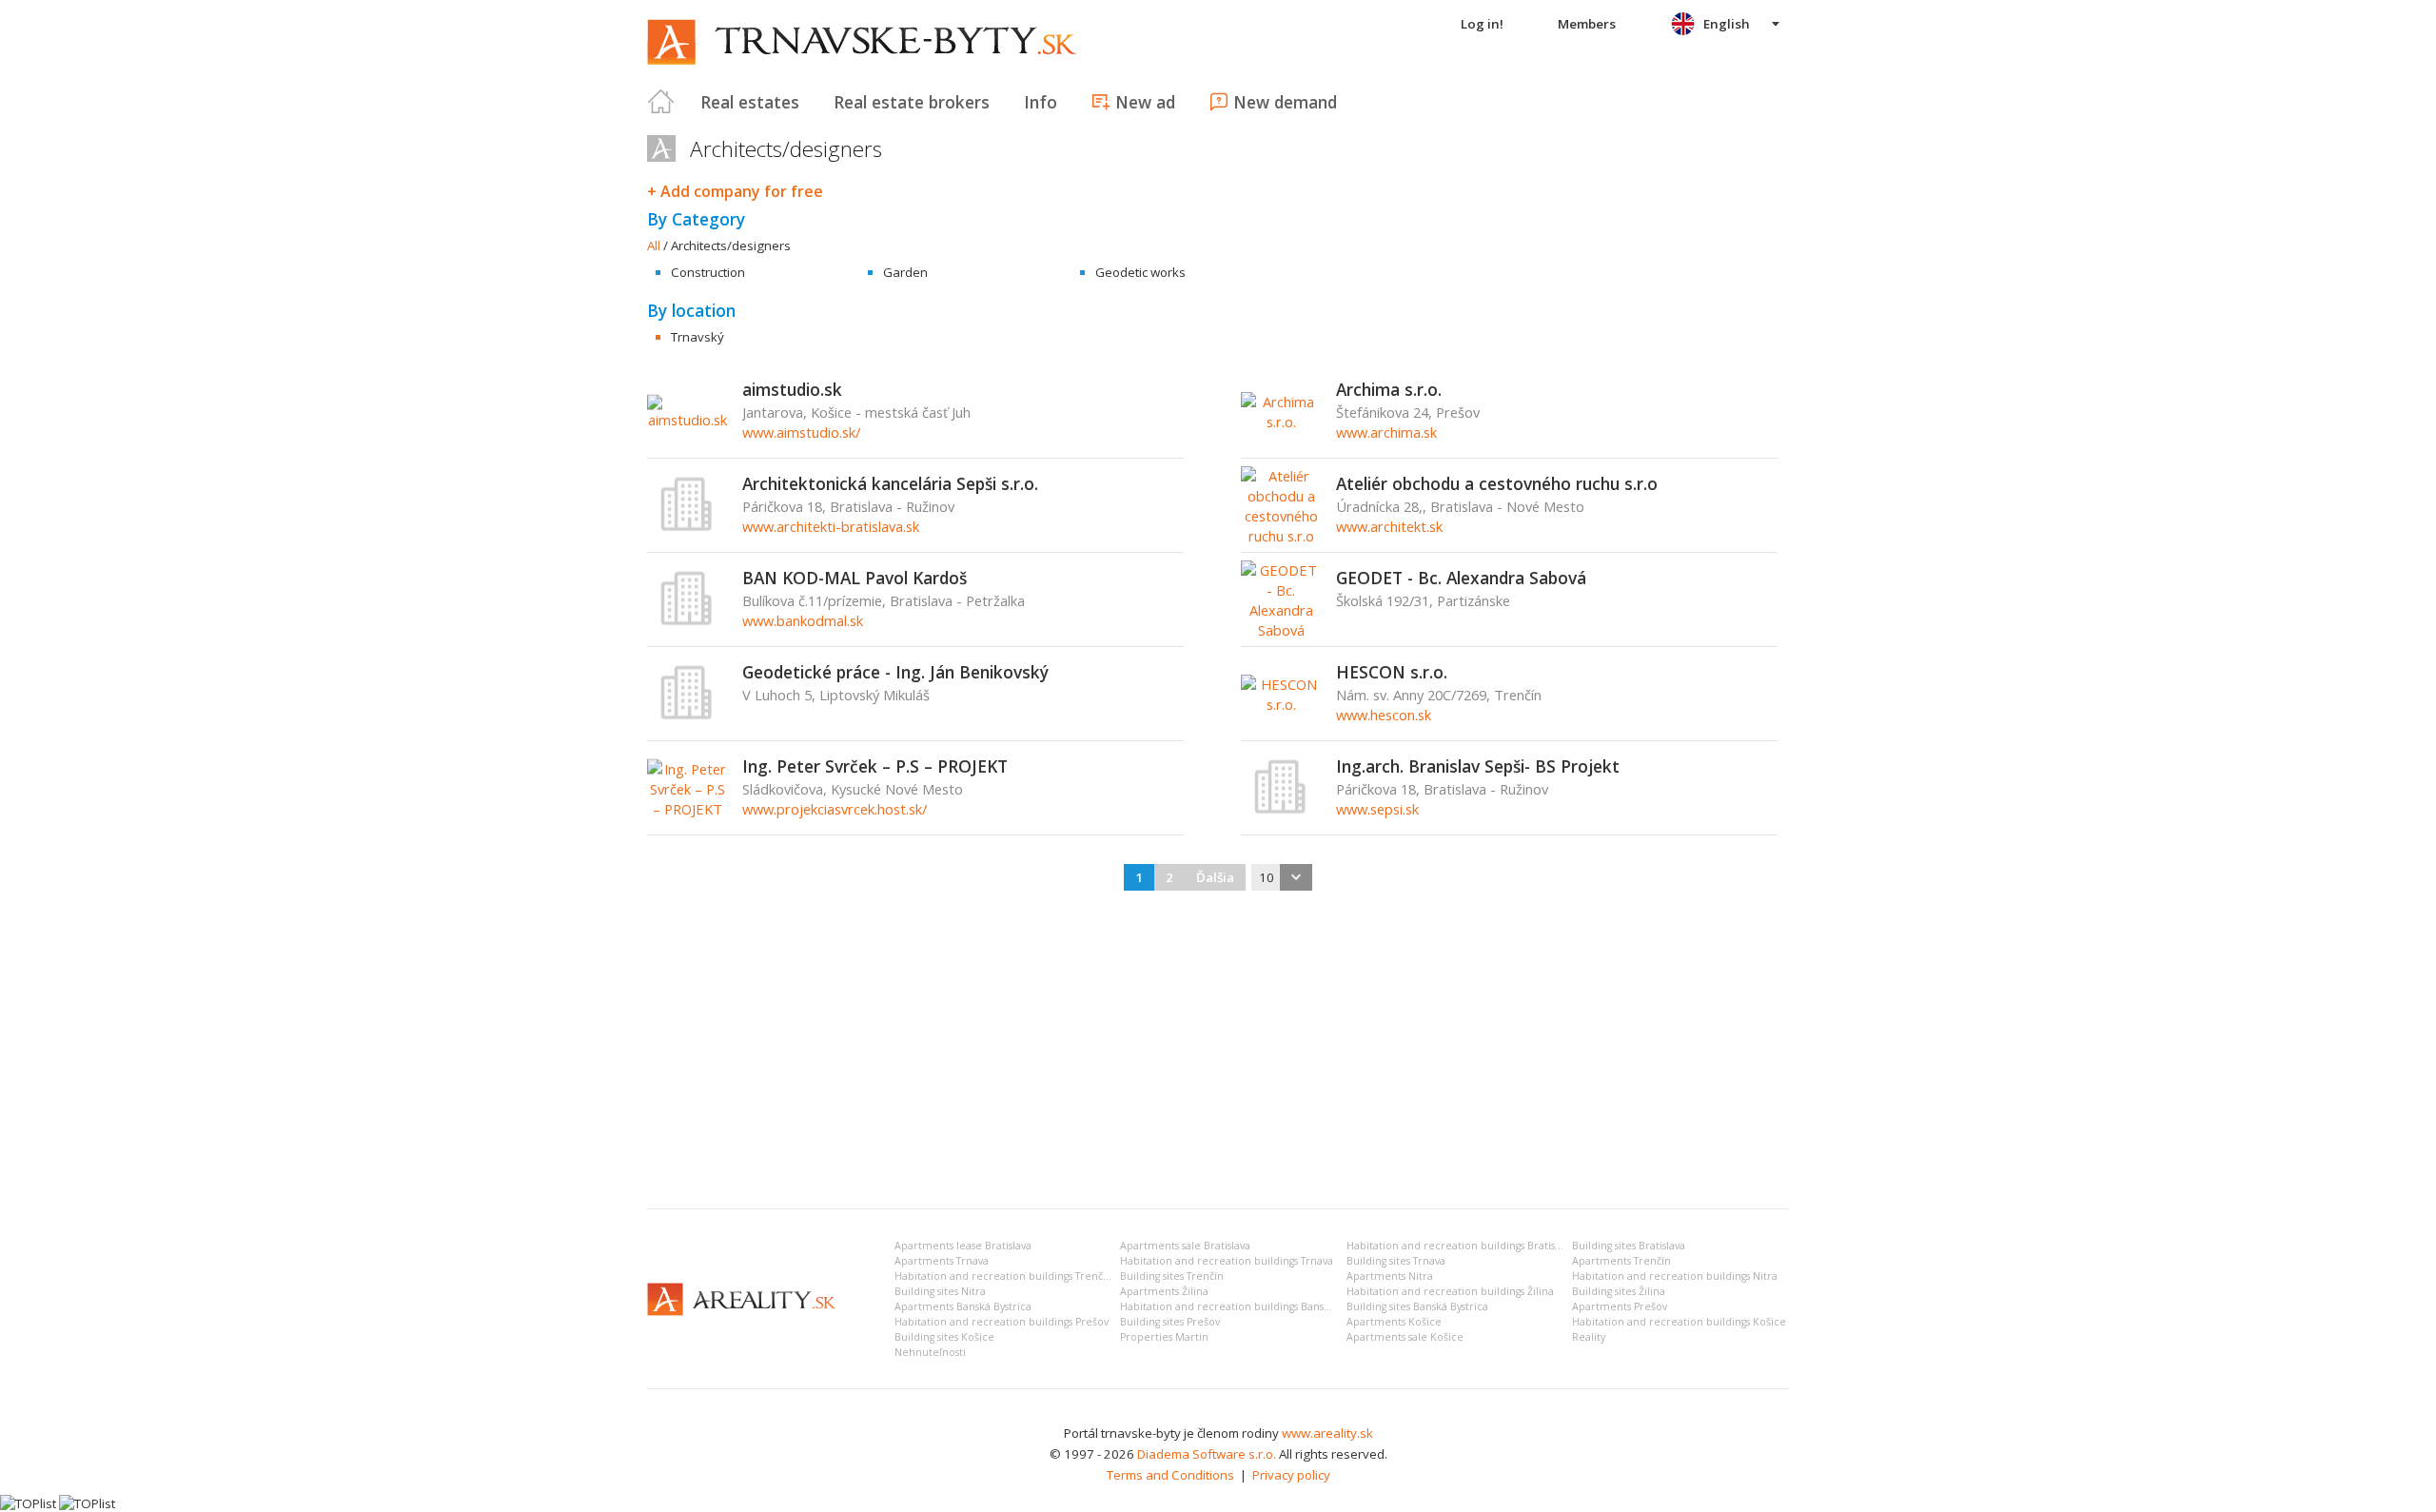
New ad (1145, 102)
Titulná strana (661, 102)
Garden (905, 272)
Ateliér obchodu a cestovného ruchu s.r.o (1497, 483)
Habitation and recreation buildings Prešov (1002, 1322)
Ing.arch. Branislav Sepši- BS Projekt (1478, 766)
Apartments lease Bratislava (963, 1246)
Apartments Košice (1394, 1322)
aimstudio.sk (792, 389)
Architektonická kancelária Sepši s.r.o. (890, 483)
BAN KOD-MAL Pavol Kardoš (855, 578)
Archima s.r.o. (1389, 389)
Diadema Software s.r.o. (1207, 1454)
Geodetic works (1140, 272)
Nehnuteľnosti (930, 1352)
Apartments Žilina (1164, 1291)
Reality (1589, 1337)
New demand (1285, 102)
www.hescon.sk (1384, 715)
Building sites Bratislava (1629, 1246)
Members (1587, 24)
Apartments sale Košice (1405, 1337)
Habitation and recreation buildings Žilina (1450, 1291)
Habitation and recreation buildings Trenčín (1003, 1276)
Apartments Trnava (942, 1261)
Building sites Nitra (940, 1291)
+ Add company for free (735, 191)
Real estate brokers (912, 102)
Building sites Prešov (1170, 1322)
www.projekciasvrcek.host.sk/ (835, 809)
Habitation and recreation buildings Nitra (1675, 1276)
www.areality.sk (1327, 1433)
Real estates (750, 102)
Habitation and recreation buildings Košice (1679, 1322)
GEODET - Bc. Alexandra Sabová (1461, 578)
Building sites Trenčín (1172, 1276)
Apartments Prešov (1620, 1306)
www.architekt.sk (1389, 526)
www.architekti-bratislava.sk (831, 526)
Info (1041, 102)
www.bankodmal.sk (803, 620)
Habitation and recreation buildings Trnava (1227, 1261)
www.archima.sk (1386, 432)
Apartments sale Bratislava (1185, 1246)
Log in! (1482, 24)
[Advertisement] (1218, 1051)
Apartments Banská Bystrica (963, 1306)
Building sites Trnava (1396, 1261)
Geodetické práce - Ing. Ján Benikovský (895, 672)
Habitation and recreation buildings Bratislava (1460, 1246)
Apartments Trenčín (1621, 1261)
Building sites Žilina (1619, 1291)
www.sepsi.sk (1377, 809)
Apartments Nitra (1390, 1276)
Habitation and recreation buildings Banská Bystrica (1248, 1306)
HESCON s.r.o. (1392, 672)
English (1727, 24)
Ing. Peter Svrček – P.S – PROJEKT (875, 766)
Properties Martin (1164, 1337)
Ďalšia (1215, 877)
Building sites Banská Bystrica (1417, 1306)
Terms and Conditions (1170, 1475)
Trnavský (697, 337)
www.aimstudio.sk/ (801, 432)
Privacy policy (1291, 1475)
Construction (708, 272)
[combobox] (1282, 877)
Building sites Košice (944, 1337)
